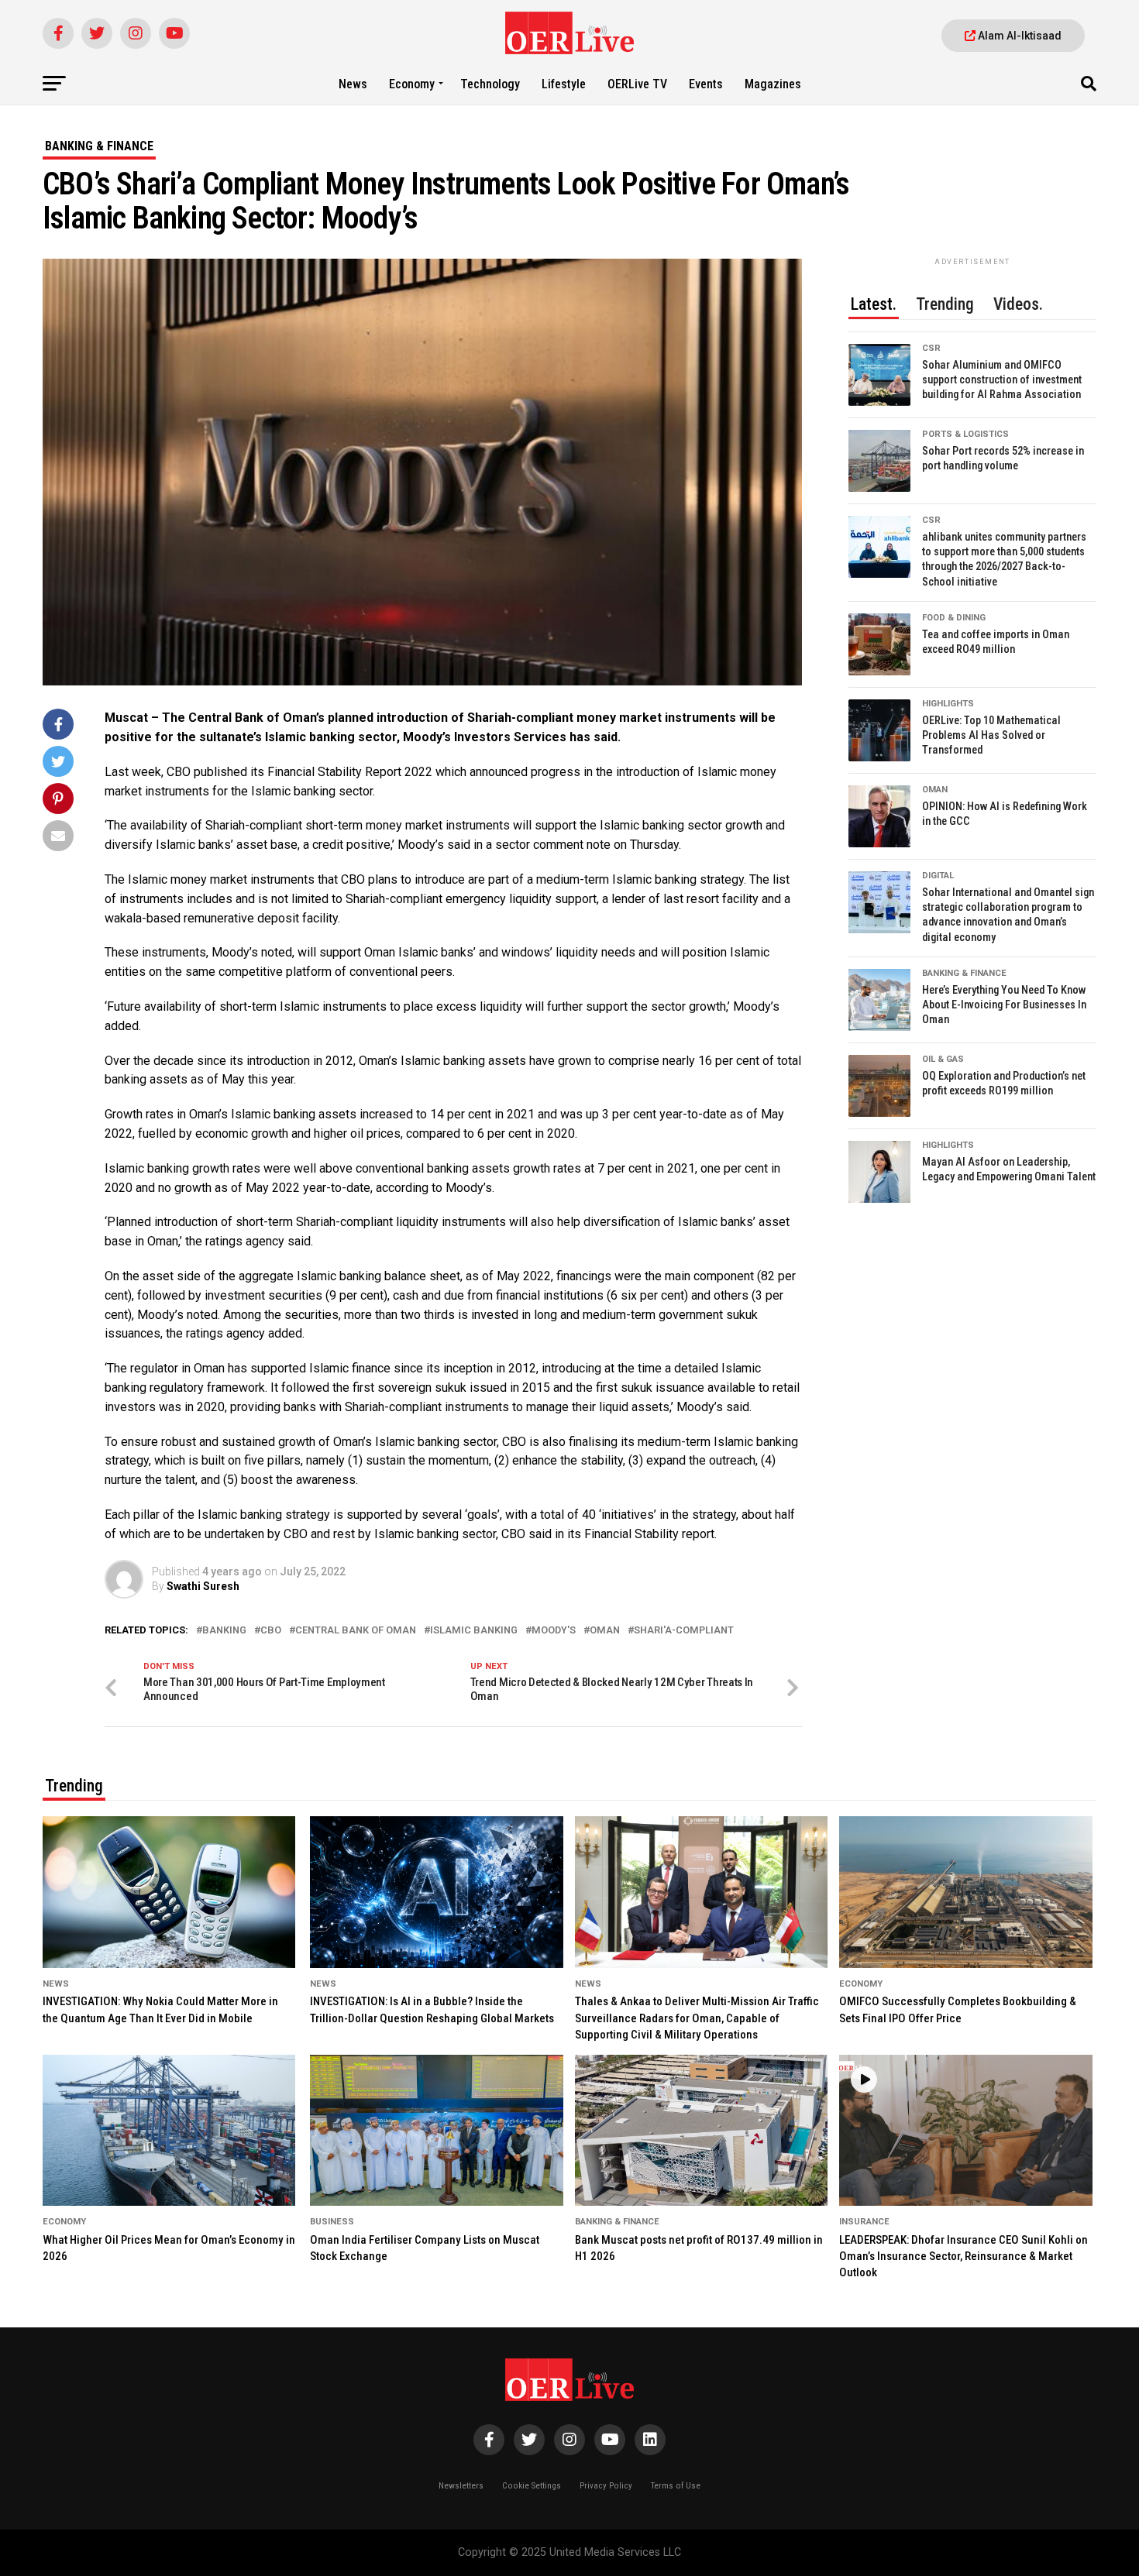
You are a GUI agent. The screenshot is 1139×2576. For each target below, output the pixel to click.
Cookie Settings (532, 2486)
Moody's (554, 1631)
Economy (412, 84)
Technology (490, 84)
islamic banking (474, 1631)
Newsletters (461, 2486)
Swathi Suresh (203, 1586)
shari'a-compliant (684, 1631)
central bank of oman (356, 1631)
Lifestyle (564, 84)
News (353, 84)
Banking (224, 1631)
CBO (271, 1631)
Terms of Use (676, 2486)
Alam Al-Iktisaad (1019, 36)
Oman (605, 1631)
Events (706, 84)
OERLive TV (637, 84)
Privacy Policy (606, 2486)
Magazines (773, 84)
